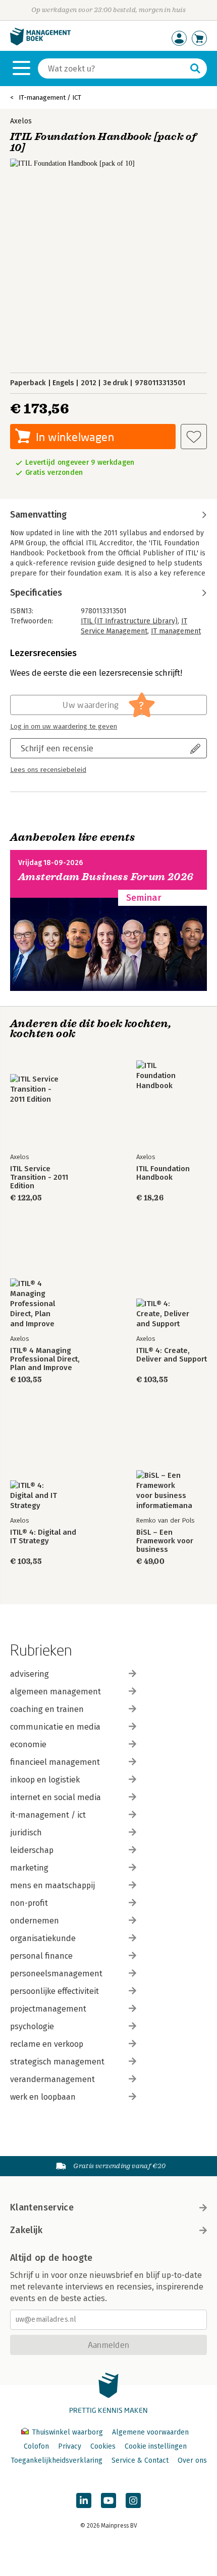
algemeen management (56, 1692)
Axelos (21, 121)
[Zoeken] (195, 68)
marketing (29, 1868)
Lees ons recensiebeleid (48, 770)
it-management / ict (48, 1815)
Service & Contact (140, 2460)
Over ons (192, 2460)
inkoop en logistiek (45, 1780)
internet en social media (56, 1797)
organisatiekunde (43, 1938)
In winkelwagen (75, 437)
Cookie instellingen (156, 2446)
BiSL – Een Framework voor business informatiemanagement (172, 1541)
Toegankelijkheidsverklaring (57, 2460)
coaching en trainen (47, 1709)
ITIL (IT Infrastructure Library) (129, 621)
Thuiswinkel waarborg (67, 2432)
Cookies (103, 2446)
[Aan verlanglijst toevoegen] (194, 437)
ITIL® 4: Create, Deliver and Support (172, 1355)
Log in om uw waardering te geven (64, 727)
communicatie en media (55, 1727)
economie (28, 1744)
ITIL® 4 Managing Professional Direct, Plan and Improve (45, 1359)
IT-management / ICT (50, 97)
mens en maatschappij (52, 1885)
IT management (176, 631)
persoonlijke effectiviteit (55, 1991)
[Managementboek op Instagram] (133, 2500)
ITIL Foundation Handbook (163, 1173)
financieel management (55, 1762)
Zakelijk (26, 2230)
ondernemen (35, 1921)
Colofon (36, 2446)
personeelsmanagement (56, 1974)
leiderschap (32, 1850)
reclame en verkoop (47, 2044)
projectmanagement (48, 2009)
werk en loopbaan (43, 2097)
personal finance (41, 1956)
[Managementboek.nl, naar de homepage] (40, 43)
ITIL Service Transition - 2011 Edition (39, 1177)
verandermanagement (52, 2079)
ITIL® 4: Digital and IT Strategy (43, 1537)
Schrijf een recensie (57, 748)
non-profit (29, 1903)
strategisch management (57, 2062)
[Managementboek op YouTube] (108, 2500)
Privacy (70, 2446)
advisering (30, 1674)
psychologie (32, 2026)
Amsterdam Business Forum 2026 (106, 877)
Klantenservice (42, 2207)
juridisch (26, 1833)
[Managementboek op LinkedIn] (84, 2500)
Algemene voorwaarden (150, 2432)
